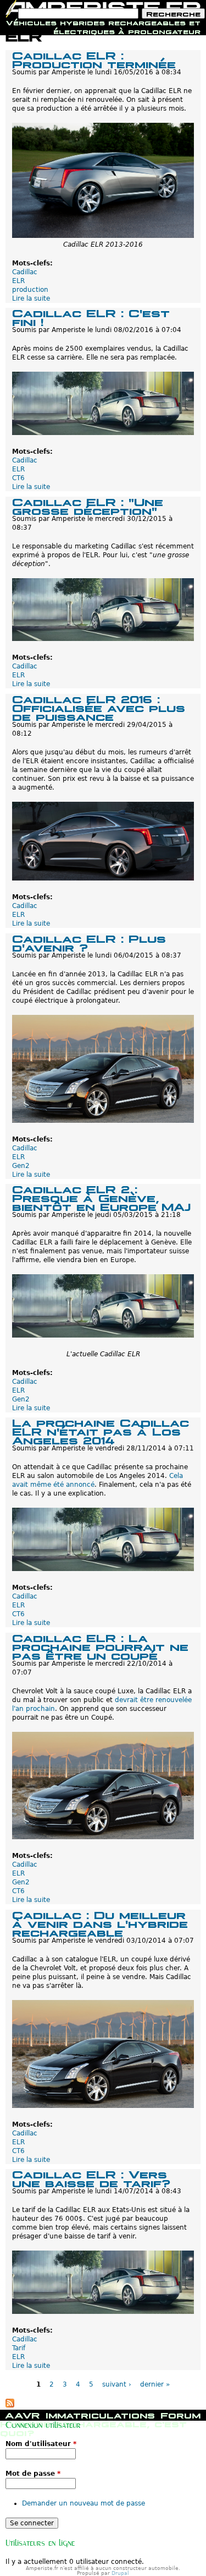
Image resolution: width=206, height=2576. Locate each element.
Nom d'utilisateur (41, 2444)
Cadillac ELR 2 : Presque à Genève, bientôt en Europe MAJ (101, 1197)
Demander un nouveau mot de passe (83, 2503)
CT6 (18, 478)
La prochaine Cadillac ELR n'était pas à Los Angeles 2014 (101, 1430)
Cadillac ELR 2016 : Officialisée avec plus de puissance (99, 707)
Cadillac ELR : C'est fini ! (91, 316)
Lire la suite (31, 298)
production (30, 290)
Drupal (120, 2573)
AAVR (23, 2414)
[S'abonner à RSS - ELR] (10, 2405)
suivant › (117, 2384)
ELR (18, 281)
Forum (180, 2414)
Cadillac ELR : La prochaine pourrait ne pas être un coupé (100, 1646)
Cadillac (25, 272)
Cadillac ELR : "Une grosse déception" (88, 505)
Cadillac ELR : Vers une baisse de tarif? (91, 2178)
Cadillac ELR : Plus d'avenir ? (89, 942)
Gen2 (21, 1166)
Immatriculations (100, 2414)
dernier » (155, 2384)
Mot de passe (33, 2474)
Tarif (19, 2348)
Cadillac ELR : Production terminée (94, 59)
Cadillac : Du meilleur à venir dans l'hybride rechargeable (100, 1923)
